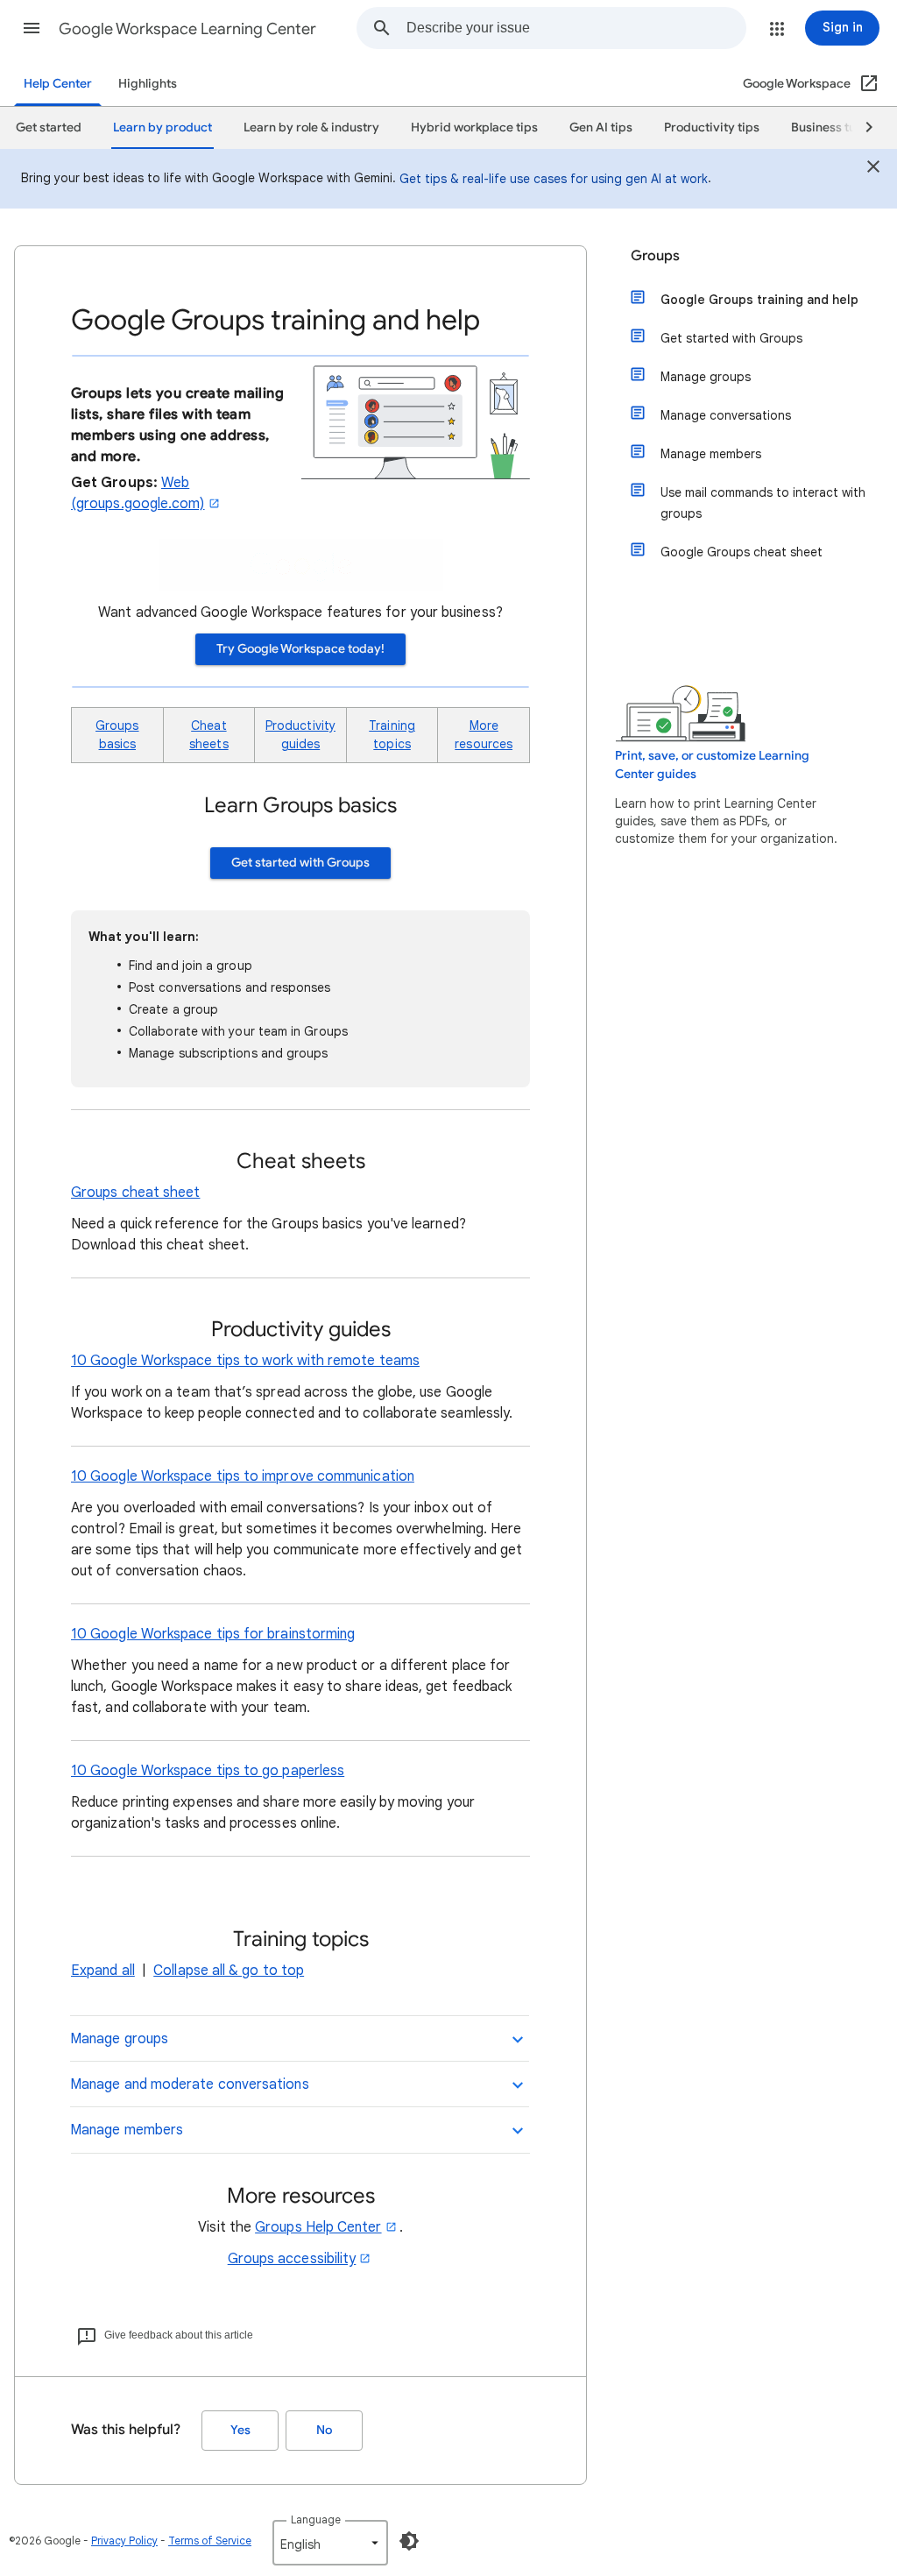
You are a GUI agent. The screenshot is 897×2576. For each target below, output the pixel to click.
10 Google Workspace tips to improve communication (243, 1476)
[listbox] (330, 2543)
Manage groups (706, 377)
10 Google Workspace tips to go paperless (208, 1771)
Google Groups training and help (759, 300)
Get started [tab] (49, 127)
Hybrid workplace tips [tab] (474, 127)
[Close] (873, 169)
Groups (655, 256)
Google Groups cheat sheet (742, 552)
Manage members (711, 454)
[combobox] (576, 28)
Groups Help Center (318, 2227)
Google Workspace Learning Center (187, 29)
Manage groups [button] (119, 2039)
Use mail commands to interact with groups (763, 503)
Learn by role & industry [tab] (311, 127)
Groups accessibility (292, 2259)
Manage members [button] (127, 2130)
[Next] (861, 128)
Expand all (103, 1971)
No (324, 2430)
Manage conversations (726, 415)
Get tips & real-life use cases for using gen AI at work (554, 179)
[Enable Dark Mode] (409, 2541)
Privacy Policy (124, 2541)
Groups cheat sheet (135, 1192)
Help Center (58, 84)
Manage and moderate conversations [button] (190, 2084)
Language (316, 2519)
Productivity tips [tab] (712, 127)
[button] (32, 28)
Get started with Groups (300, 863)
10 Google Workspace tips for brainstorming (213, 1634)
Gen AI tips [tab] (601, 127)
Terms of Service (210, 2541)
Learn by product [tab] (162, 127)
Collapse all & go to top (229, 1971)
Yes (240, 2430)
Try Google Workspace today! (300, 649)
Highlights (148, 84)
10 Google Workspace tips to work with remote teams (245, 1361)
